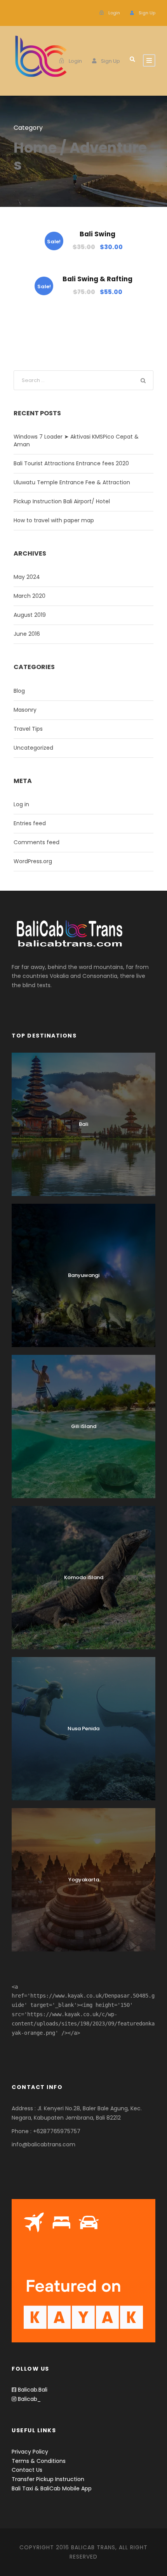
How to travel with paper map (54, 520)
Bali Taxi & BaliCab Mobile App (52, 2488)
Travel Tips (28, 729)
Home (35, 148)
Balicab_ (29, 2399)
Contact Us (27, 2470)
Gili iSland (84, 1426)
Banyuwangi (84, 1275)
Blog (19, 691)
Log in (21, 804)
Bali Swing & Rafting (97, 279)
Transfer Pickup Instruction (48, 2479)
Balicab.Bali (33, 2390)
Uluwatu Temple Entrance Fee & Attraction (72, 482)
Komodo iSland (84, 1577)
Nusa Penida (83, 1729)
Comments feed (37, 842)
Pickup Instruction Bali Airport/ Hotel (62, 501)
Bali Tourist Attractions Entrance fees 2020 (71, 463)
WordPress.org (33, 861)
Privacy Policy (30, 2452)
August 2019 (30, 615)
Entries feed (30, 823)
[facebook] (14, 13)
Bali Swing (97, 234)
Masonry (25, 710)
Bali (83, 1124)
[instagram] (26, 13)
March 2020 (30, 596)
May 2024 (27, 577)
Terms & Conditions (39, 2461)
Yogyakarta (84, 1880)
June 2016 (27, 634)
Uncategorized (33, 748)
